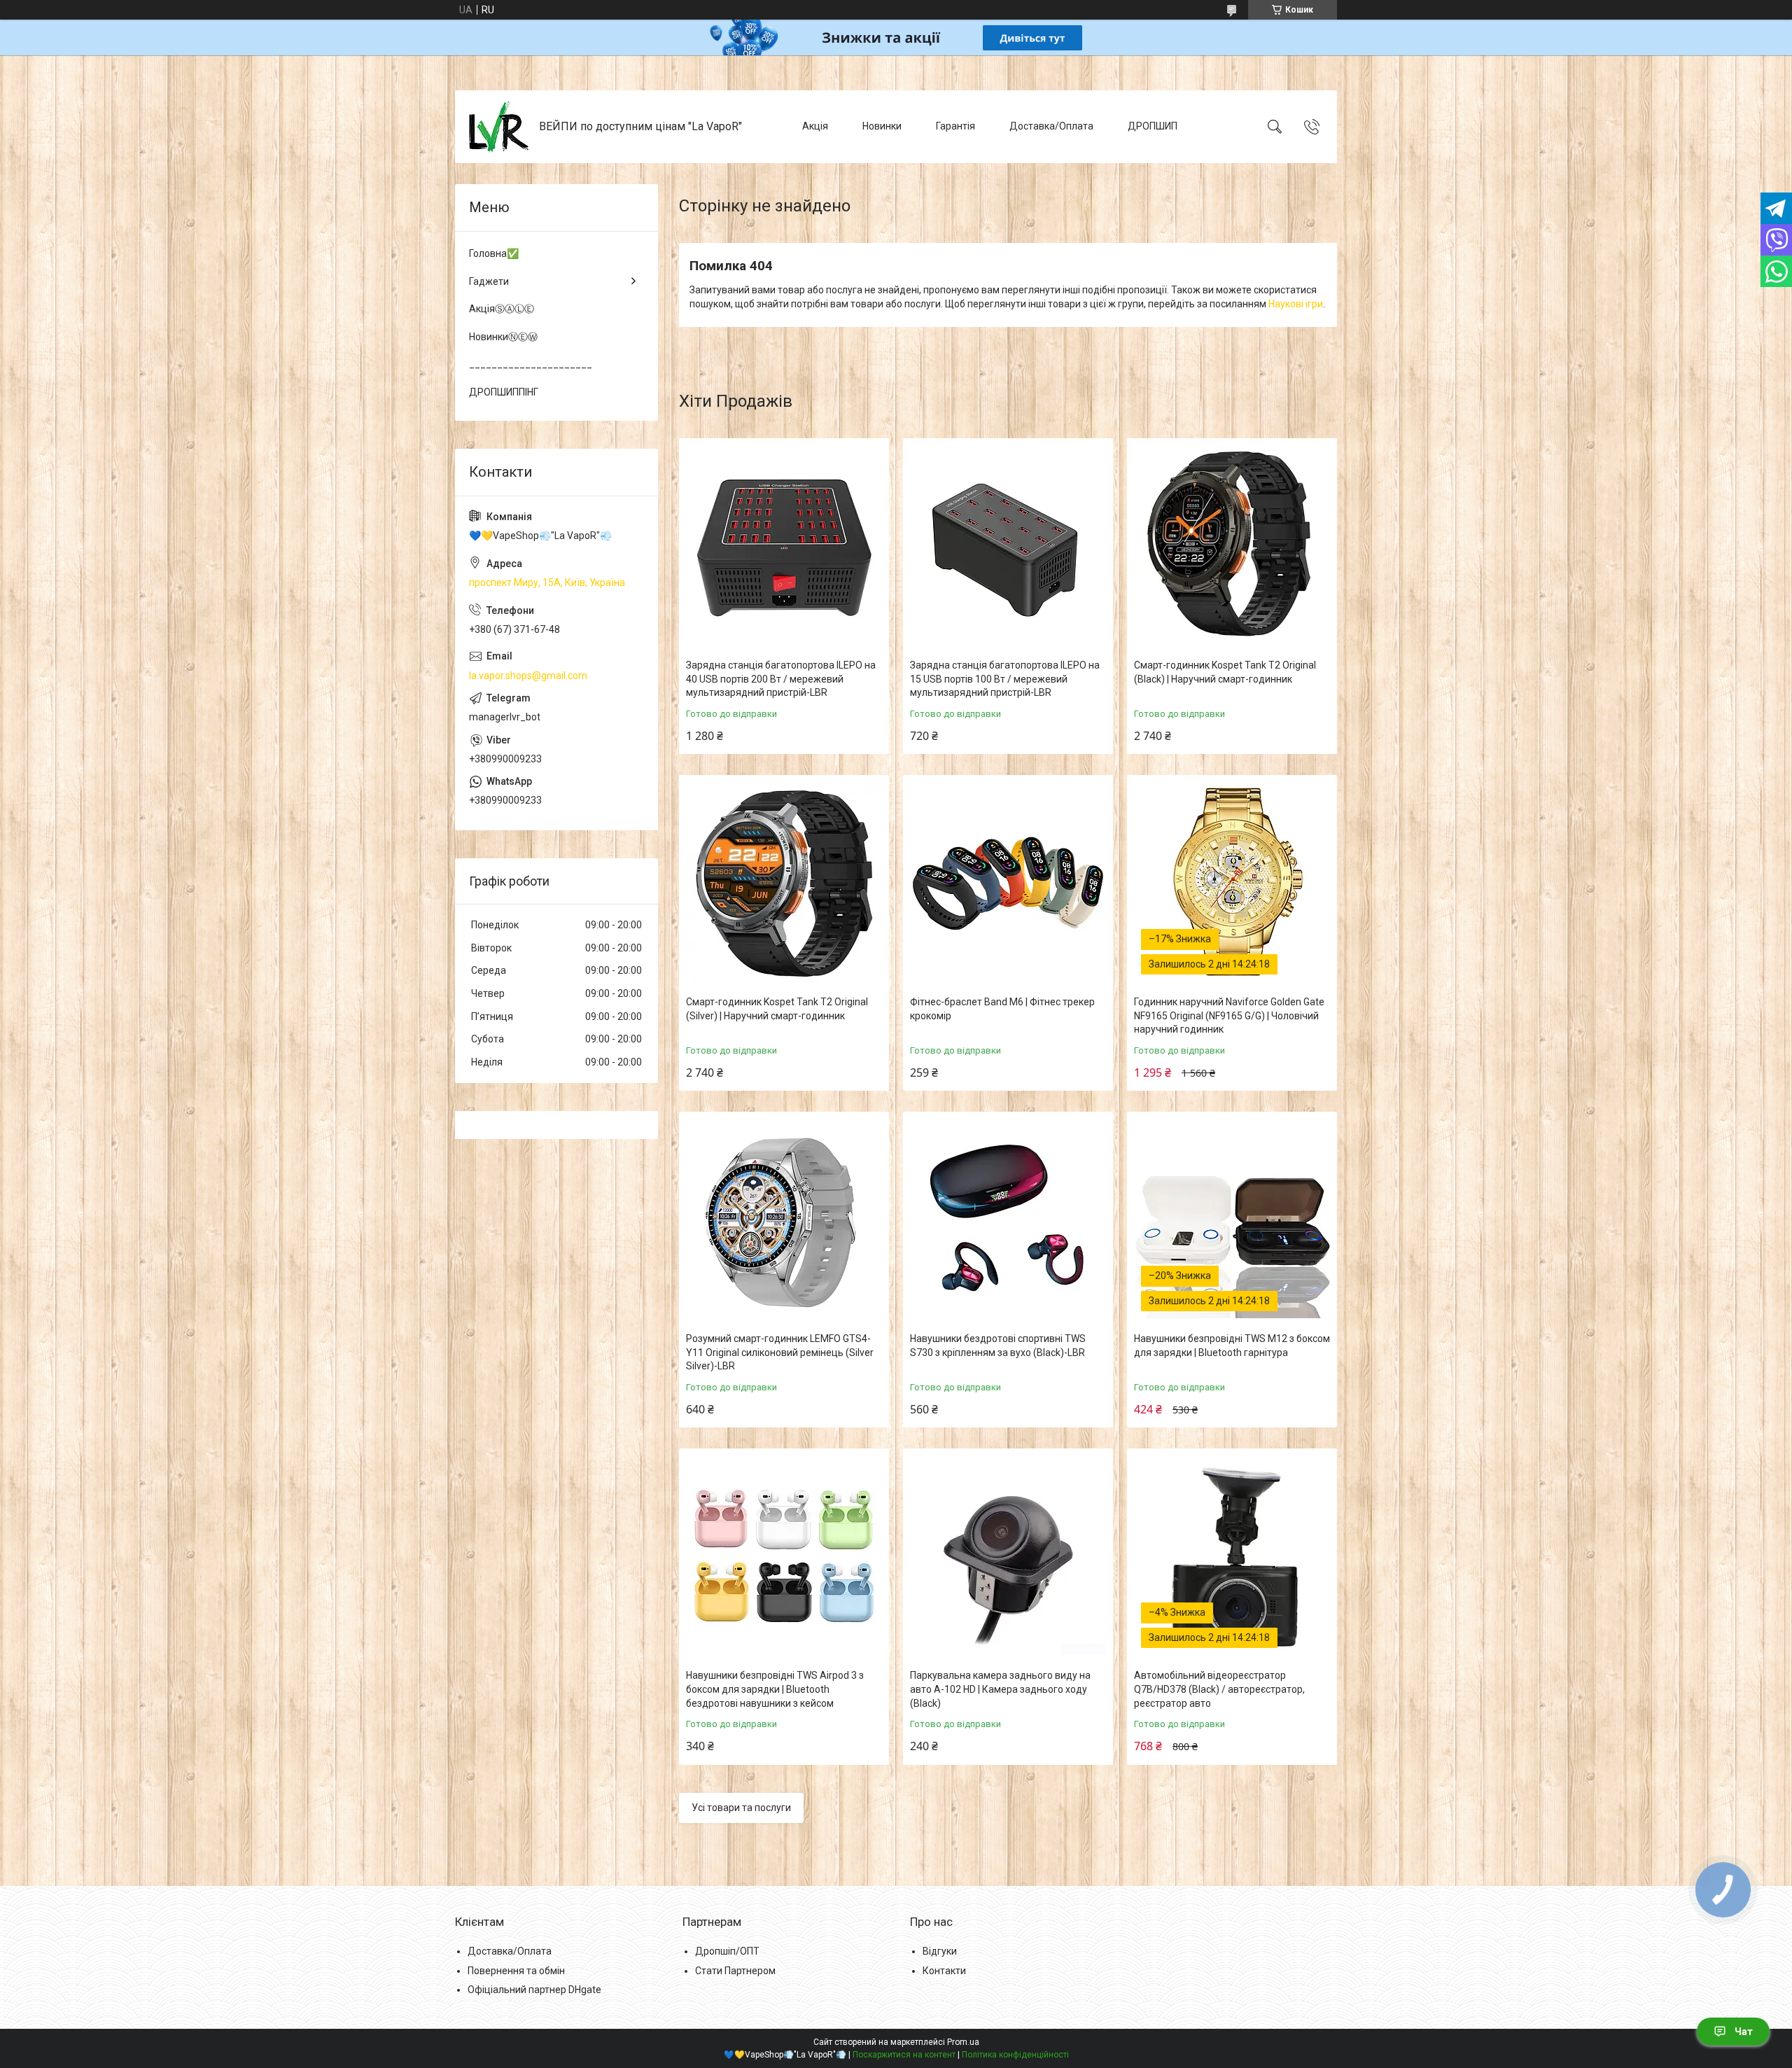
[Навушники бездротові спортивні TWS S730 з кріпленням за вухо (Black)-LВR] (1008, 1220)
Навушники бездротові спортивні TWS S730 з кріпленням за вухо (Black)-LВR (998, 1346)
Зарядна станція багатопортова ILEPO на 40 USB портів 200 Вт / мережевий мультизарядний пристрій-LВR (781, 679)
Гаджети (489, 281)
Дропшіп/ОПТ (727, 1951)
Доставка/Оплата (1051, 126)
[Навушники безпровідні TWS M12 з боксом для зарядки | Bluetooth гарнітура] (1232, 1220)
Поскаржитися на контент (904, 2055)
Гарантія (955, 126)
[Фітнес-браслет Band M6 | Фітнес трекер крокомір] (1008, 883)
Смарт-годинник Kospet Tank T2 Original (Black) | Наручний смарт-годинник (1225, 672)
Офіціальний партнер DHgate (534, 1990)
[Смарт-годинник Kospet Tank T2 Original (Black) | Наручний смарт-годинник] (1232, 547)
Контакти (944, 1971)
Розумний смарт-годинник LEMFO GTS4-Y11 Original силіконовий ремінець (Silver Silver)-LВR (780, 1352)
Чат (1744, 2032)
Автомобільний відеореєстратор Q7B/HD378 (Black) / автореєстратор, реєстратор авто (1219, 1689)
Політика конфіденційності (1015, 2055)
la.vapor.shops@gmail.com (528, 676)
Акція (815, 126)
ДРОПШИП (1153, 126)
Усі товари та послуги (741, 1808)
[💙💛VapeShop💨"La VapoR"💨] (499, 127)
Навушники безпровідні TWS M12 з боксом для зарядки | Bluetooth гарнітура (1232, 1346)
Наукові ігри (1296, 304)
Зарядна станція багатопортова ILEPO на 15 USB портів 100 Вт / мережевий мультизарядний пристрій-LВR (1005, 679)
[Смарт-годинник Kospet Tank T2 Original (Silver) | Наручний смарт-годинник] (784, 883)
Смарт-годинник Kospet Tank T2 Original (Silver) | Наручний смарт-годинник (777, 1009)
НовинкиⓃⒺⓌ (503, 337)
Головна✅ (494, 253)
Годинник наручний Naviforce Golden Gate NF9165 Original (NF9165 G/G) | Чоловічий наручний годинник (1229, 1015)
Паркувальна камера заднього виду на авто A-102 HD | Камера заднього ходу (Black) (1000, 1689)
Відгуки (940, 1951)
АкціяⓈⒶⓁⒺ (502, 309)
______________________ (531, 364)
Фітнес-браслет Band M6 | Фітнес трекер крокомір (1002, 1009)
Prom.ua (963, 2042)
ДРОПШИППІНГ (504, 392)
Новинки (882, 126)
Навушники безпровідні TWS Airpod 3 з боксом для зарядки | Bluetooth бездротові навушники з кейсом (775, 1689)
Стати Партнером (735, 1971)
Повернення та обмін (516, 1971)
